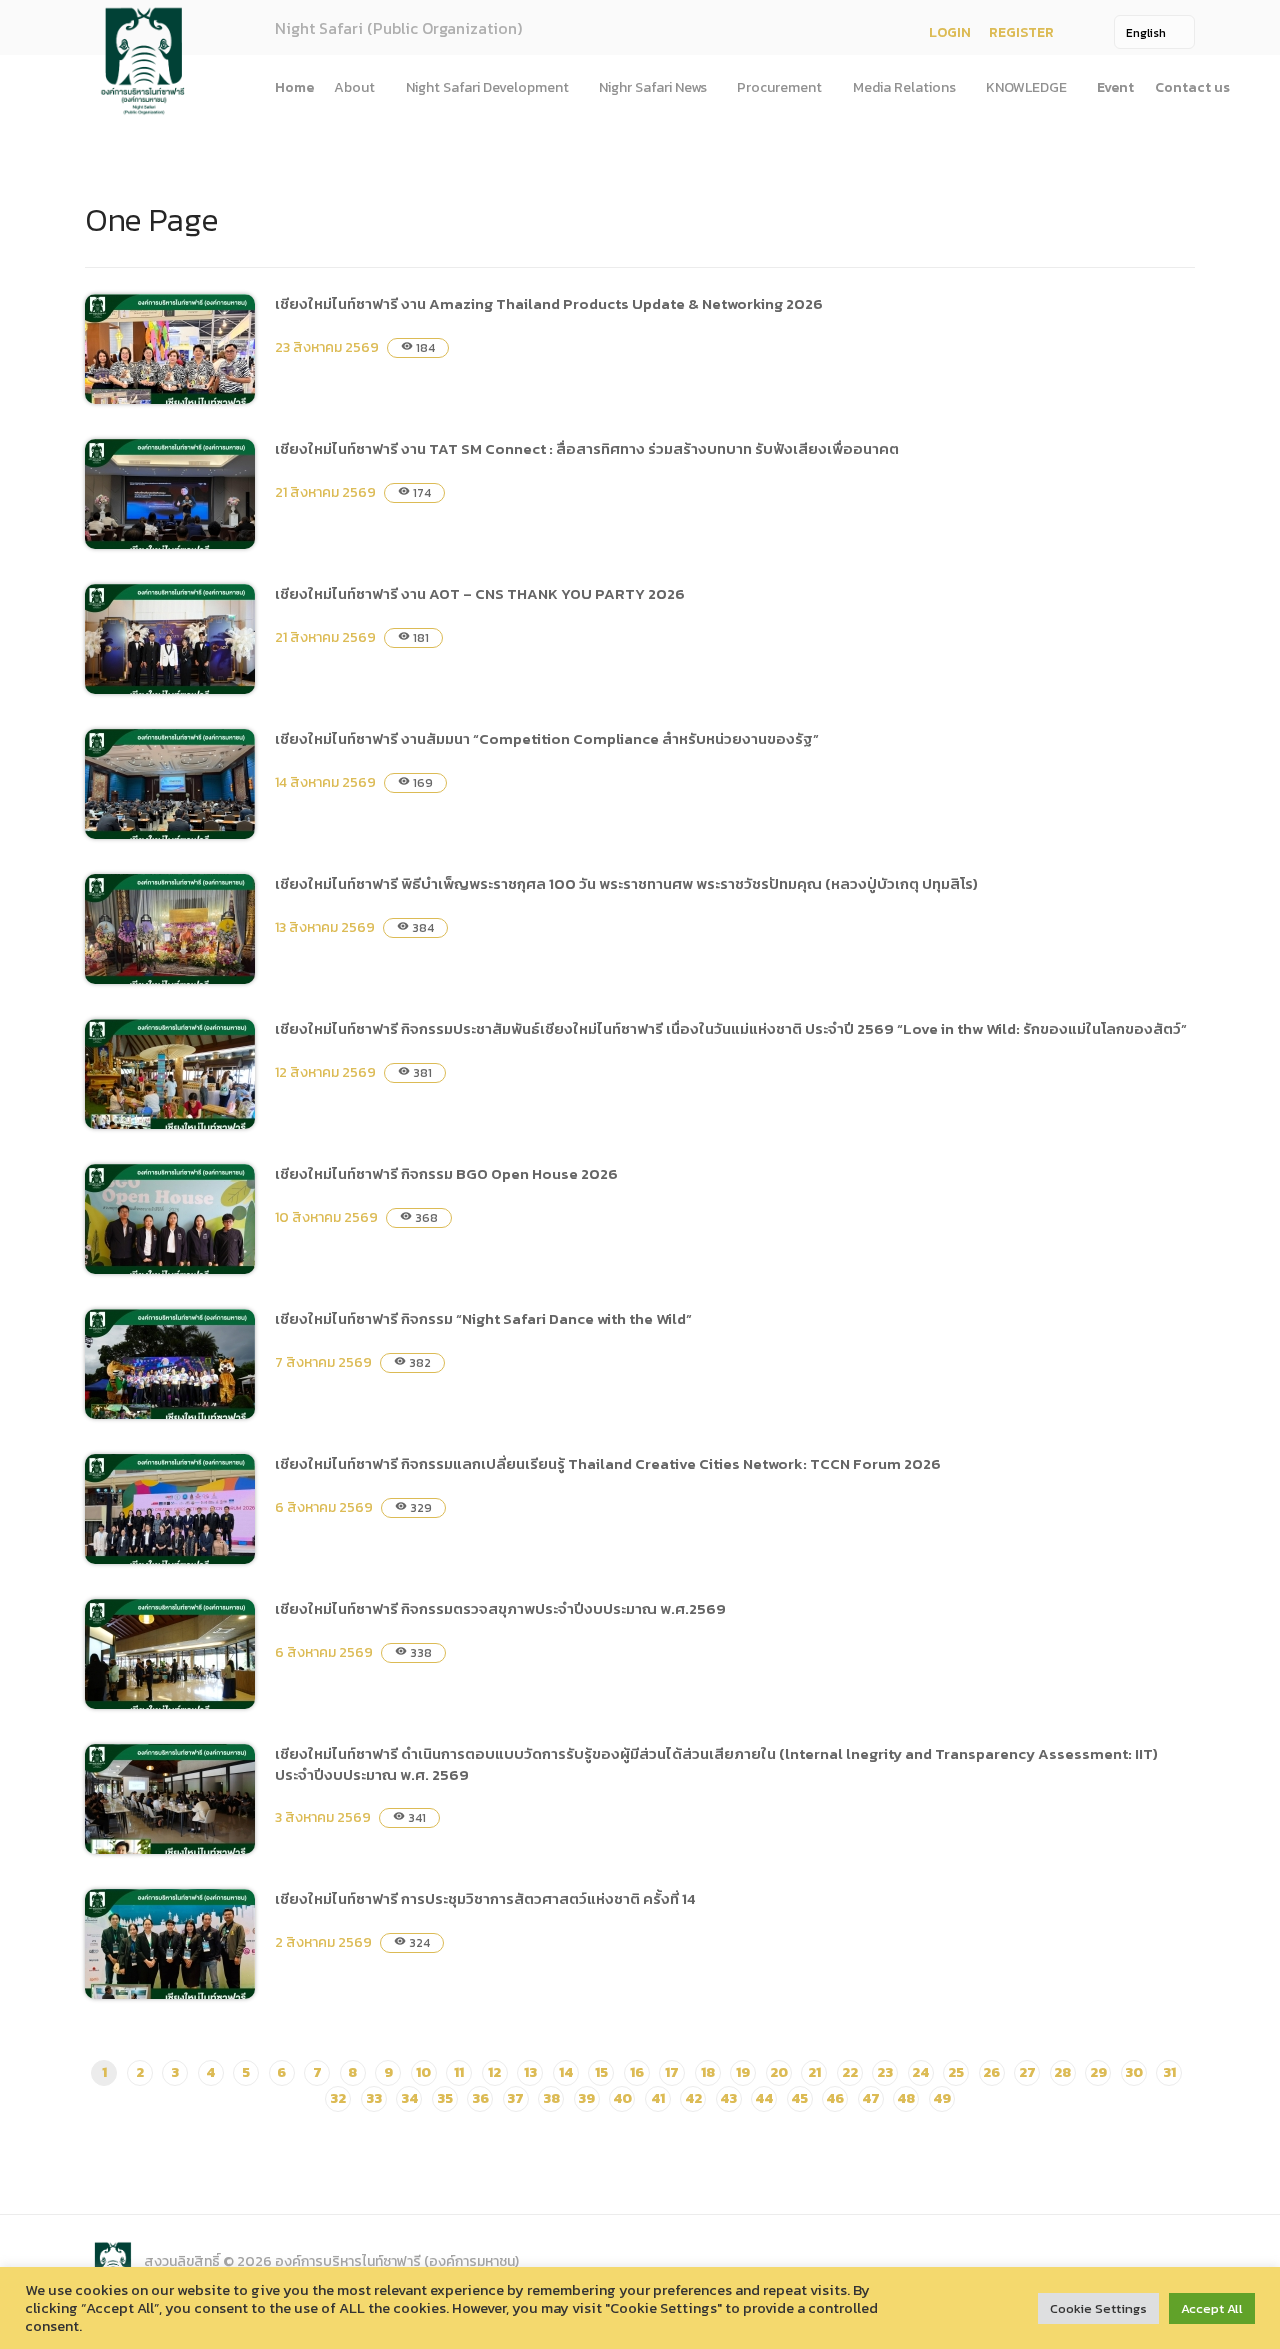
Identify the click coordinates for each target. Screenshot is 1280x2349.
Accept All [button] (1212, 2308)
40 (622, 2098)
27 (1027, 2072)
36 (480, 2098)
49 (942, 2098)
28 (1062, 2072)
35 (445, 2098)
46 (835, 2098)
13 (530, 2072)
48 (906, 2098)
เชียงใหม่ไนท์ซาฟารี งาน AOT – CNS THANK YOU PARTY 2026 (480, 593)
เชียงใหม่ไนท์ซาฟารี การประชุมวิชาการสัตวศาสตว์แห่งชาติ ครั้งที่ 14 (485, 1898)
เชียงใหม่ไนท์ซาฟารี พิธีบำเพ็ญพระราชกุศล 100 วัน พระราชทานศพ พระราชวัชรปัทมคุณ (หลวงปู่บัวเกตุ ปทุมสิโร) (626, 883)
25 (956, 2072)
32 (338, 2098)
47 (871, 2098)
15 (601, 2072)
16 (637, 2072)
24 (920, 2072)
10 (423, 2072)
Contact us (1192, 87)
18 (708, 2072)
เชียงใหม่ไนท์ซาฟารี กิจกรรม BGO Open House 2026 (446, 1173)
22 (850, 2072)
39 (586, 2098)
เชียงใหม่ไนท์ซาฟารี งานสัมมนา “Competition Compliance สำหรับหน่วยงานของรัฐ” (547, 738)
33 (374, 2098)
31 (1169, 2072)
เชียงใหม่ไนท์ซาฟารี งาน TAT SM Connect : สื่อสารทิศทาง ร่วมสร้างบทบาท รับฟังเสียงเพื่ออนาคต (587, 448)
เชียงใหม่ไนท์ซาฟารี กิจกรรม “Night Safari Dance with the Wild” (483, 1318)
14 (566, 2072)
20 (779, 2072)
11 (459, 2072)
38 (551, 2098)
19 (743, 2072)
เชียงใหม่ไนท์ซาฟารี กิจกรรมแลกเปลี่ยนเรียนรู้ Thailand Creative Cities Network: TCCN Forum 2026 (608, 1463)
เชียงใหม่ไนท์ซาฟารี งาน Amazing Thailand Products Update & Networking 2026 (549, 303)
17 (672, 2072)
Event (1115, 87)
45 (799, 2098)
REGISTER (1021, 32)
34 (409, 2098)
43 (728, 2098)
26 (991, 2072)
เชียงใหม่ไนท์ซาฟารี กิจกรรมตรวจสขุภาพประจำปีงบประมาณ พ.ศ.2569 (500, 1608)
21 (814, 2072)
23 (885, 2072)
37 (515, 2098)
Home (294, 87)
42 (693, 2098)
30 (1134, 2072)
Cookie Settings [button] (1098, 2308)
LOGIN (950, 32)
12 (494, 2072)
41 (658, 2098)
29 (1098, 2072)
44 (764, 2098)
